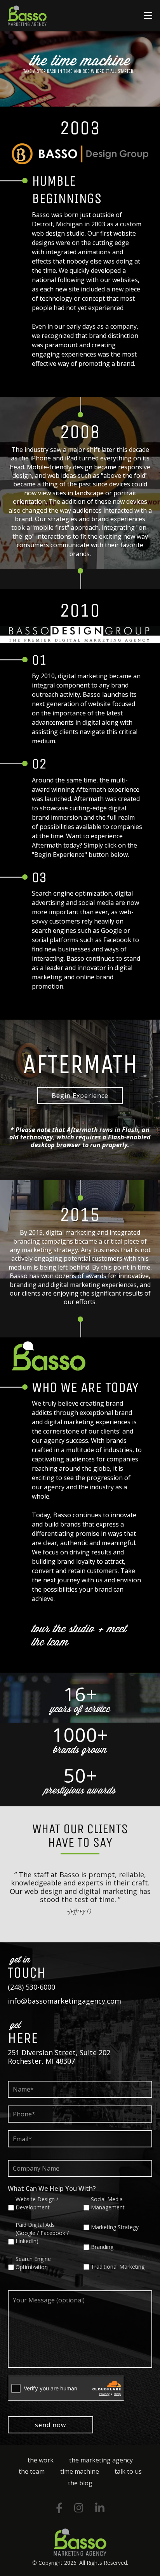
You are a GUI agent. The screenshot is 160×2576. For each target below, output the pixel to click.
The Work (41, 2460)
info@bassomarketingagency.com (64, 2001)
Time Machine (80, 2471)
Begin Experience (80, 1096)
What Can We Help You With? (52, 2188)
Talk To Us (128, 2471)
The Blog (80, 2483)
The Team (32, 2471)
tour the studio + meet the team (79, 1635)
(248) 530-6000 (31, 1987)
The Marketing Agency (101, 2460)
